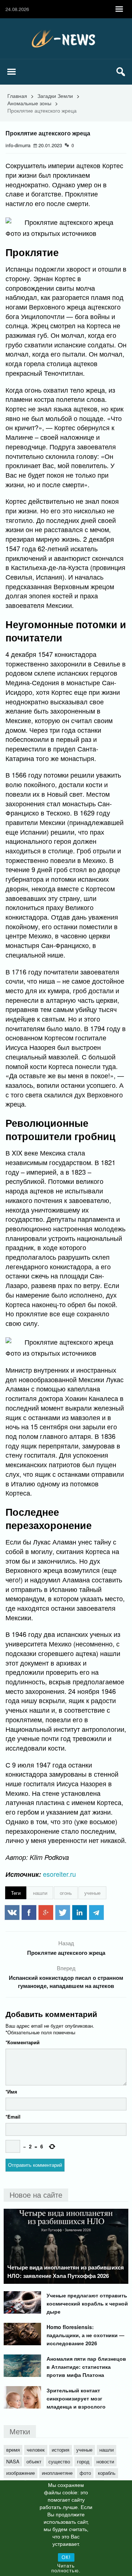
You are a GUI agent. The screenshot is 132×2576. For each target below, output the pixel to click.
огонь (66, 1893)
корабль (107, 2473)
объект (34, 2461)
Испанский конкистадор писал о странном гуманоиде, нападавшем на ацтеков (66, 1982)
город (83, 2461)
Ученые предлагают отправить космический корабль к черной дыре (87, 2303)
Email (13, 2117)
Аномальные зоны (29, 103)
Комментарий (23, 2042)
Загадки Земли (55, 96)
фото (85, 2473)
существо (59, 2461)
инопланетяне (57, 2473)
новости (105, 2461)
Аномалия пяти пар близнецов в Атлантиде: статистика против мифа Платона (86, 2367)
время (13, 2450)
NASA (13, 2461)
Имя (11, 2092)
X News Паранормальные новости (66, 39)
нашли (40, 1893)
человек (36, 2450)
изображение (21, 2473)
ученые (92, 1893)
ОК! (66, 2557)
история (60, 2450)
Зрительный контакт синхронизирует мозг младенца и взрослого (76, 2398)
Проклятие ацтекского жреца (66, 1953)
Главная (17, 96)
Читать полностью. (66, 2568)
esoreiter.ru (59, 1874)
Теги (16, 1893)
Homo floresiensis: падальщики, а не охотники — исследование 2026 (85, 2335)
